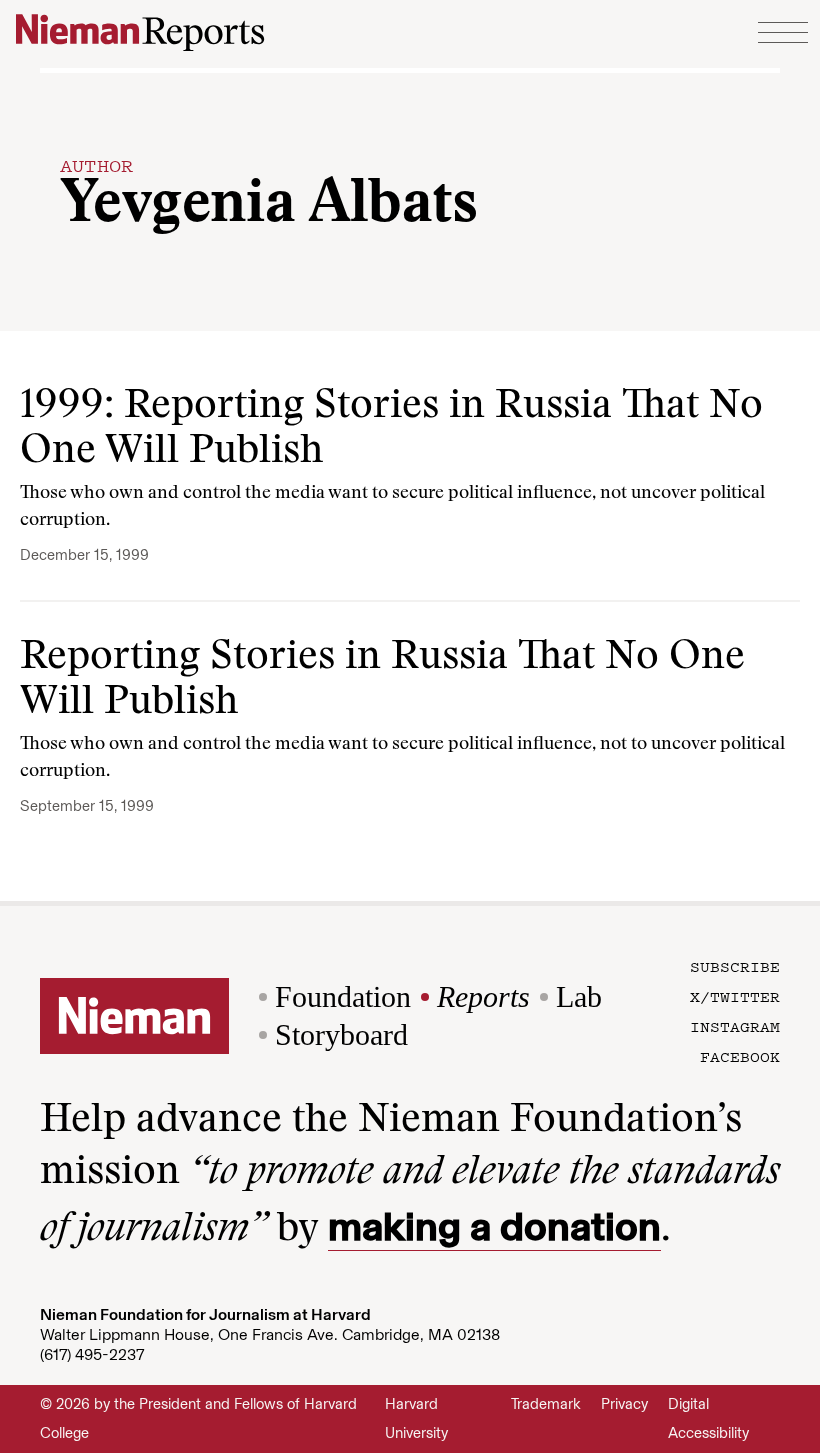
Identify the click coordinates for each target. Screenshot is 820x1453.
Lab (579, 996)
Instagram (735, 1026)
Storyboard (341, 1034)
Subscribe (735, 966)
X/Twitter (735, 996)
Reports (483, 996)
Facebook (740, 1056)
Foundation (343, 996)
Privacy (624, 1404)
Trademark (546, 1404)
